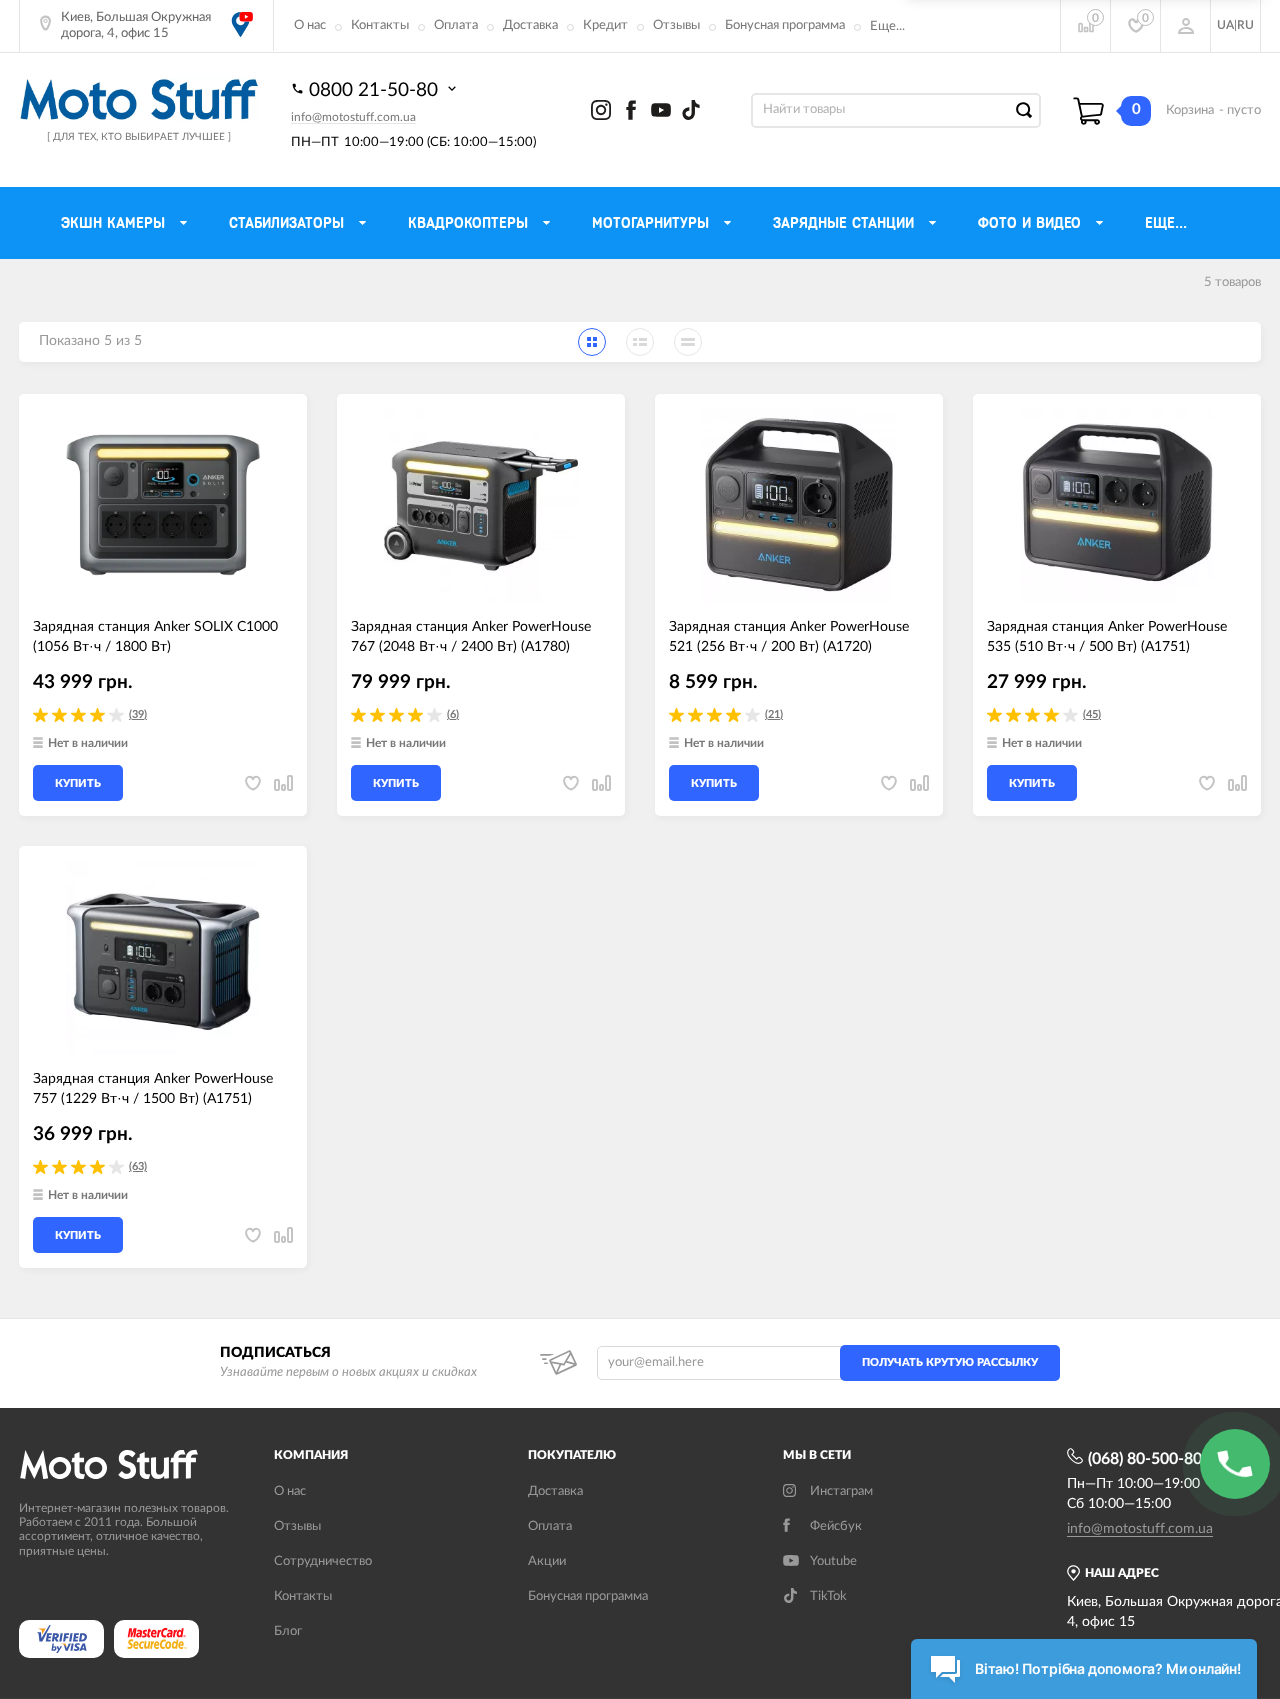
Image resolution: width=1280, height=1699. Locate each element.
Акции (547, 1561)
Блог (288, 1631)
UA (1225, 25)
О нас (310, 25)
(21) (774, 714)
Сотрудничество (323, 1561)
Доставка (530, 25)
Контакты (380, 25)
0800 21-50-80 (376, 90)
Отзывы (676, 25)
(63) (138, 1166)
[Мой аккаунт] (1186, 26)
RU (1245, 25)
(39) (138, 714)
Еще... (887, 26)
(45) (1092, 714)
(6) (453, 714)
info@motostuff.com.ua (353, 117)
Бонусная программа (785, 25)
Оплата (456, 25)
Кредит (605, 25)
